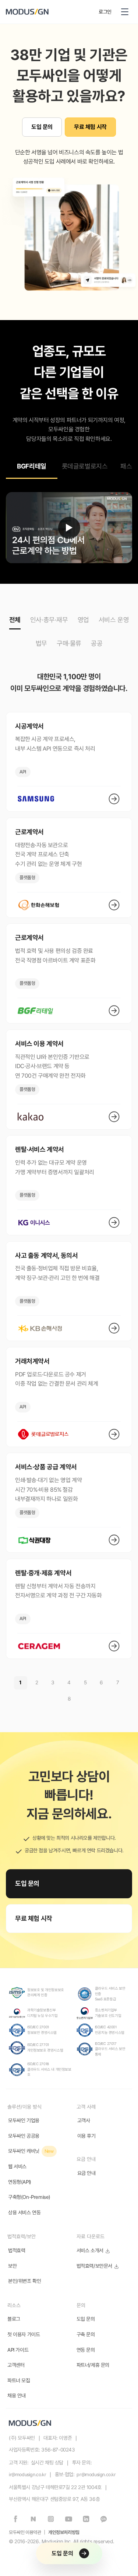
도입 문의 (42, 127)
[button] (125, 12)
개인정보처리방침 (64, 2532)
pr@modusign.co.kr (96, 2475)
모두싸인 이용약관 (25, 2532)
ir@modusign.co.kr (27, 2475)
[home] (49, 12)
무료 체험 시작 (90, 127)
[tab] (32, 468)
